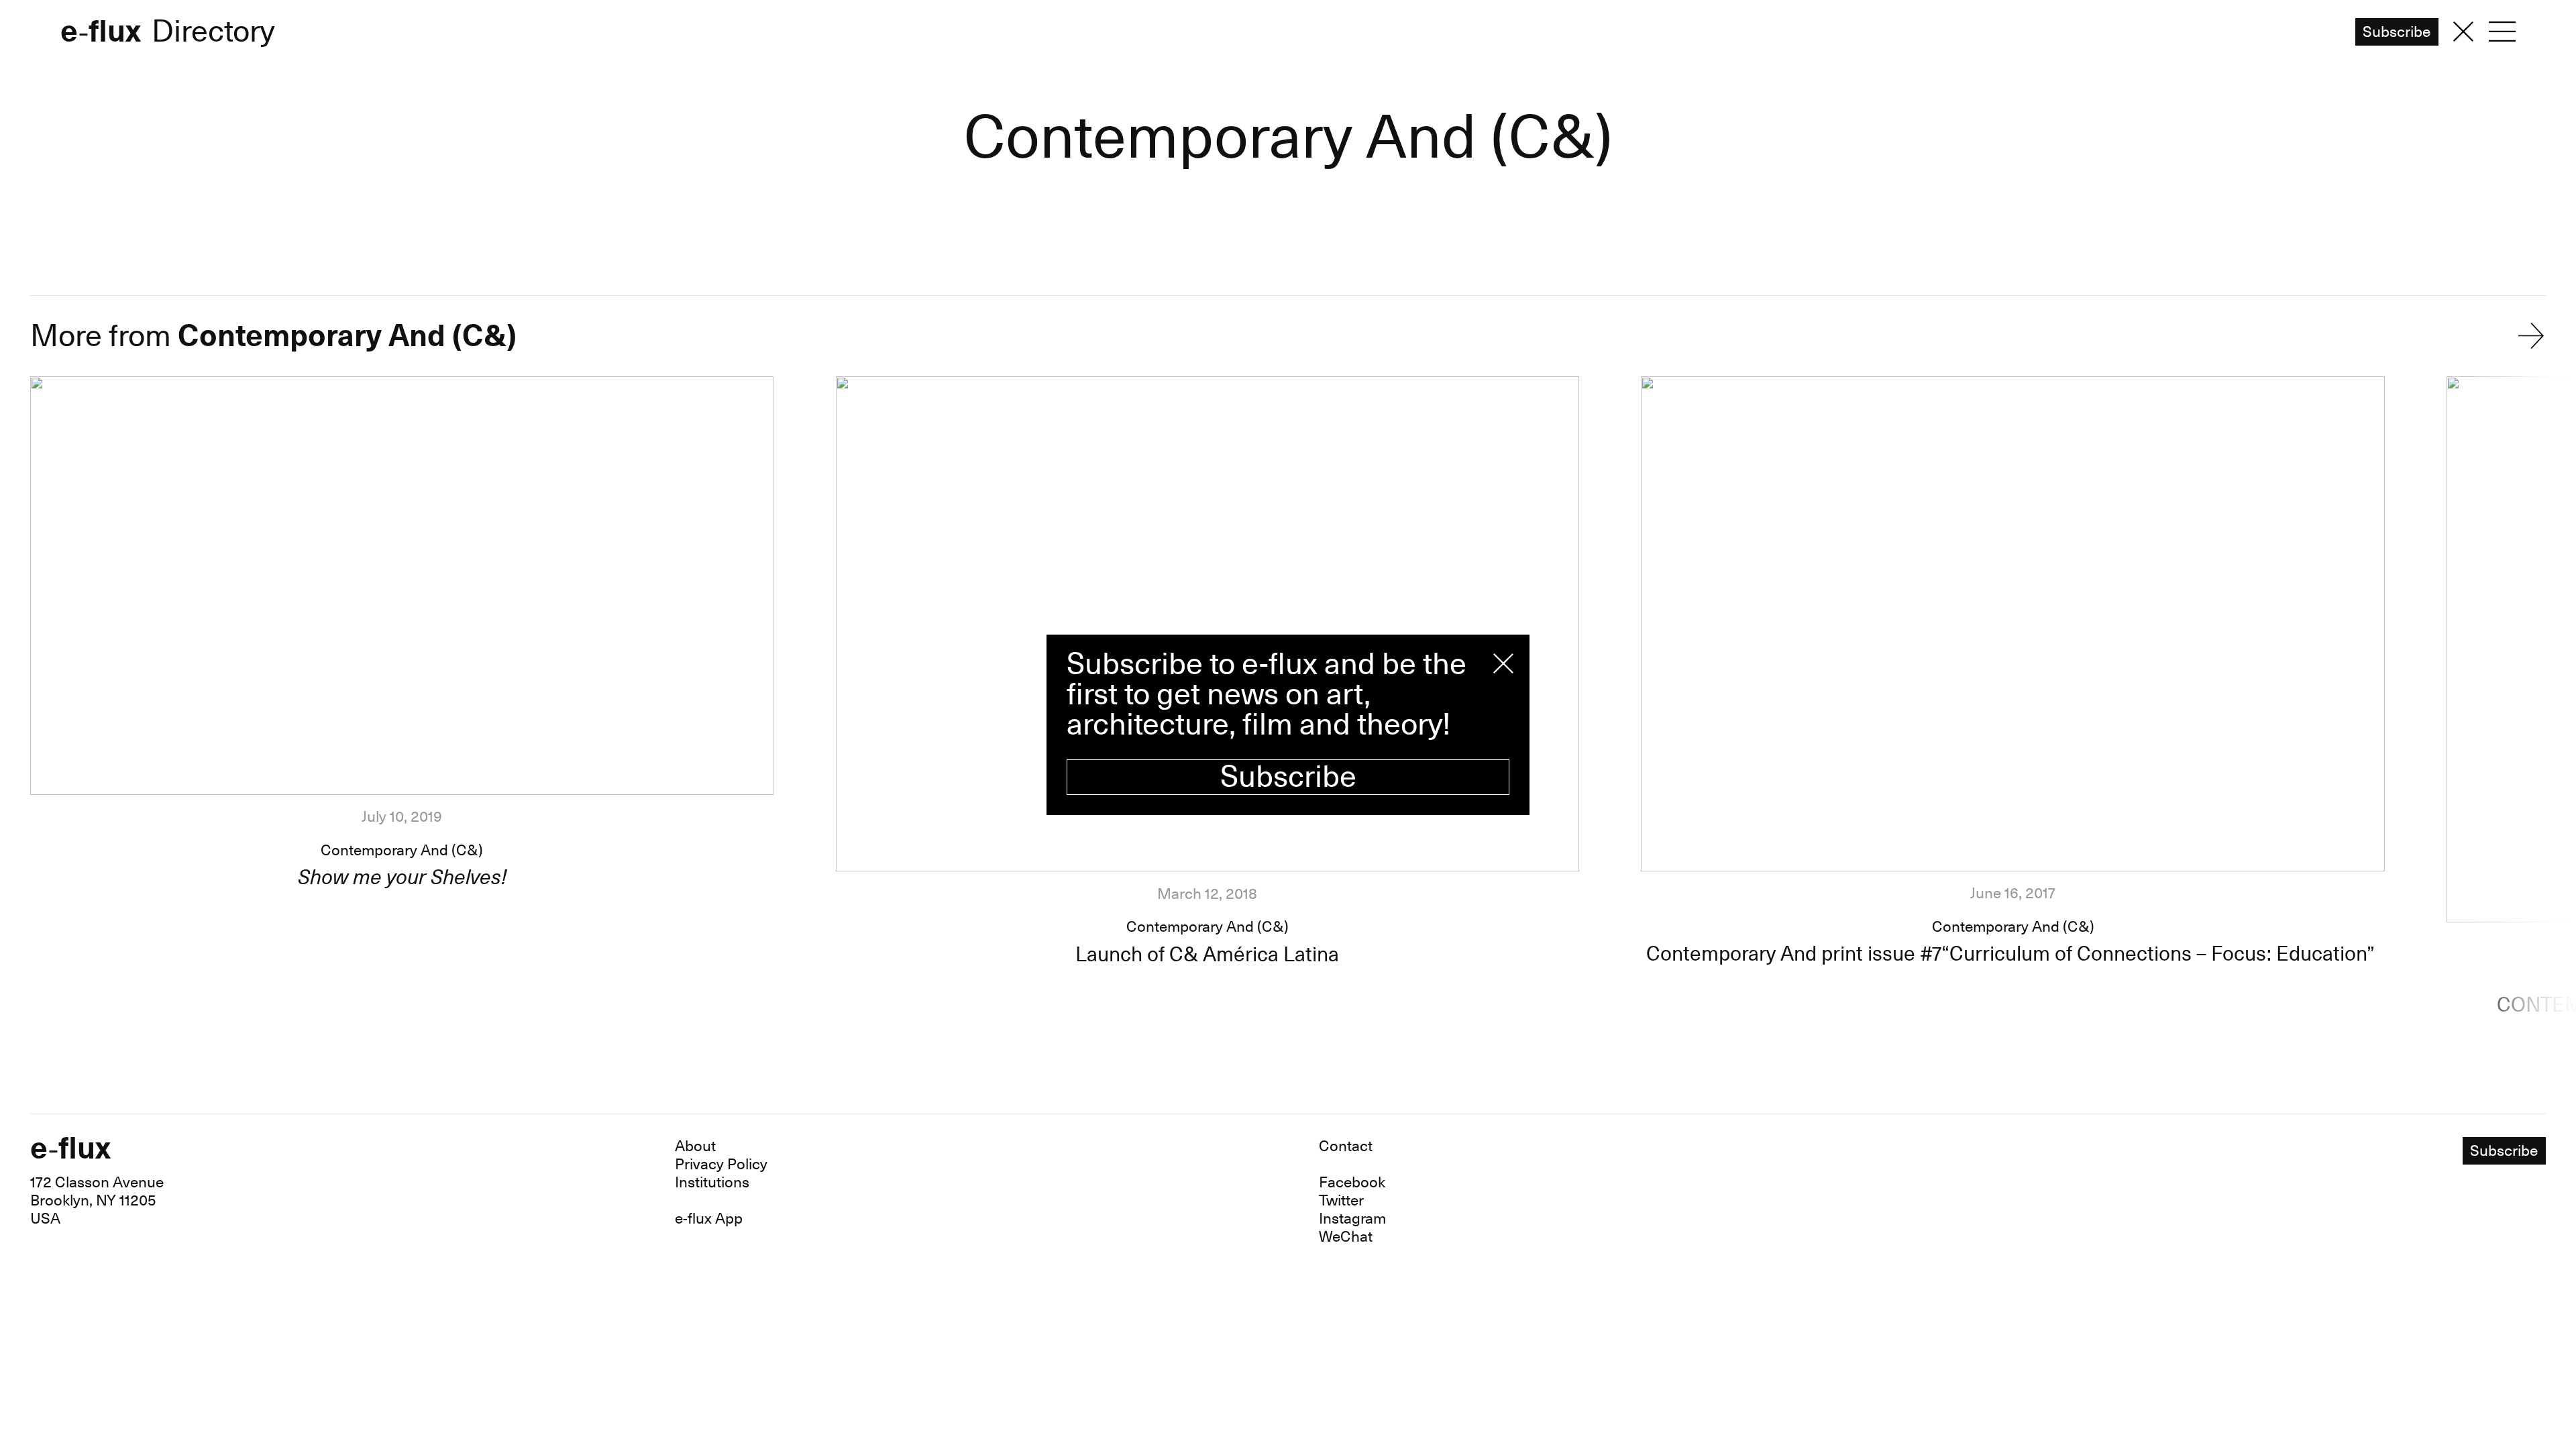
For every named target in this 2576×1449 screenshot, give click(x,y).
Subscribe (1288, 777)
